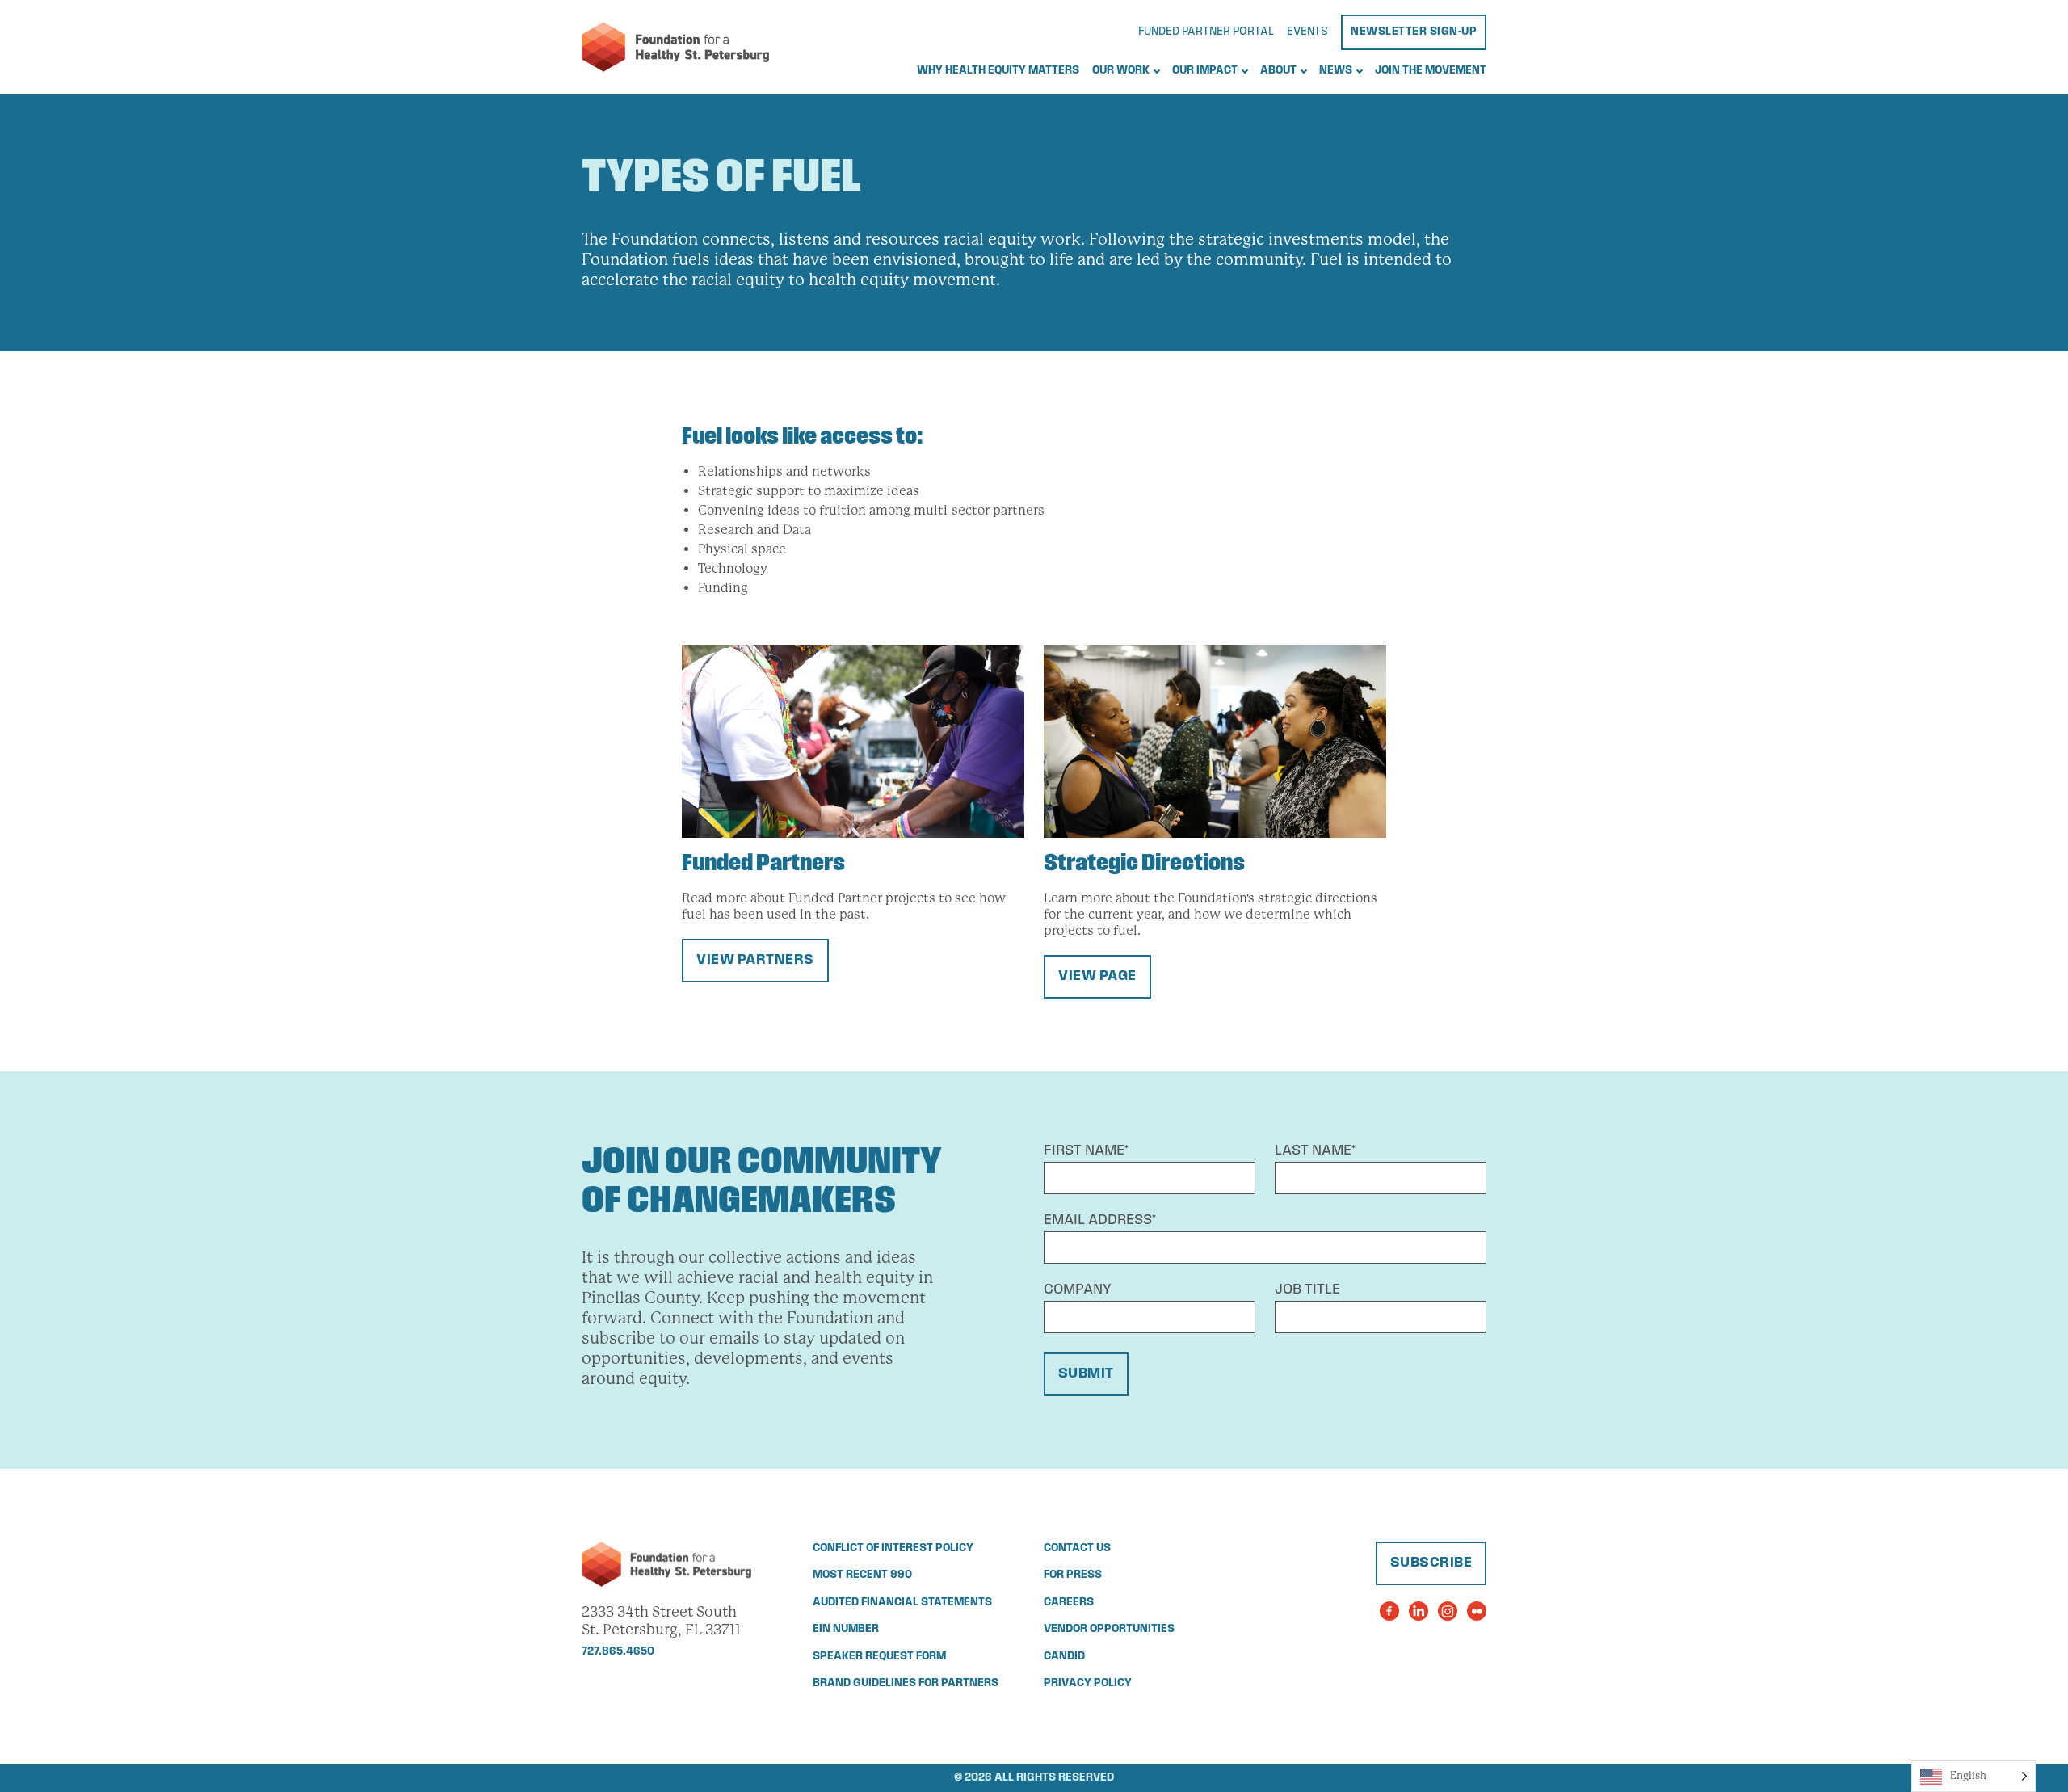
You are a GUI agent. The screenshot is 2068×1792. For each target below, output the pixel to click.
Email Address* (1100, 1221)
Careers (1069, 1603)
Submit (1086, 1374)
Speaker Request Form (879, 1657)
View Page (1097, 977)
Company (1078, 1290)
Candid (1064, 1657)
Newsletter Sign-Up (1414, 32)
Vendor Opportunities (1109, 1629)
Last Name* (1315, 1151)
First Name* (1086, 1151)
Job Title (1307, 1290)
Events (1307, 32)
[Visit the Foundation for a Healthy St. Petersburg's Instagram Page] (1448, 1611)
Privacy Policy (1088, 1683)
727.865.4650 (618, 1652)
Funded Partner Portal (1206, 32)
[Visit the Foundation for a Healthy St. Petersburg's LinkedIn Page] (1419, 1611)
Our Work (1121, 71)
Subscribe (1431, 1563)
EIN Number (846, 1629)
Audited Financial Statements (902, 1603)
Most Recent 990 (862, 1575)
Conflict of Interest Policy (893, 1548)
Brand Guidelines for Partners (906, 1683)
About (1278, 71)
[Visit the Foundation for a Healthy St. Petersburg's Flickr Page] (1477, 1611)
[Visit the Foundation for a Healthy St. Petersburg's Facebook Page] (1389, 1611)
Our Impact (1205, 71)
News (1336, 71)
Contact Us (1077, 1548)
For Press (1073, 1575)
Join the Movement (1431, 71)
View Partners (755, 961)
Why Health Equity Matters (998, 71)
